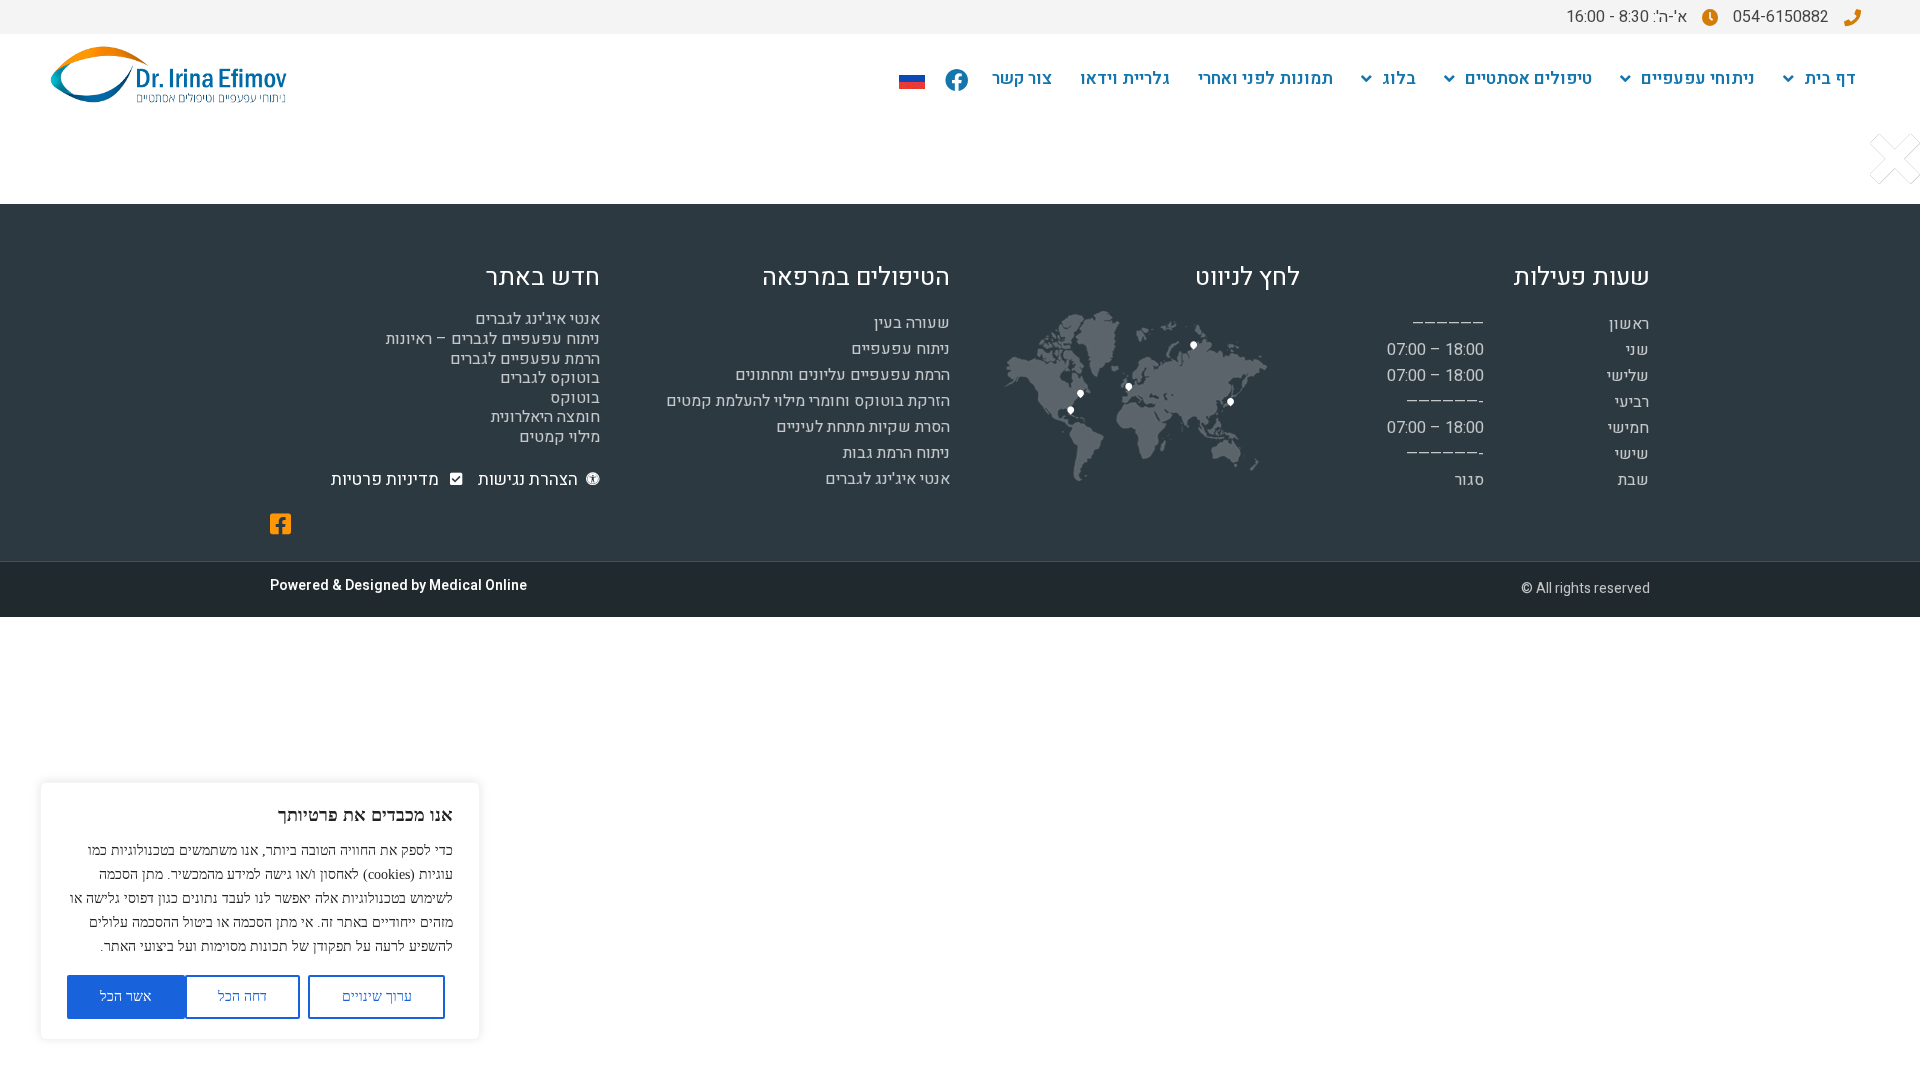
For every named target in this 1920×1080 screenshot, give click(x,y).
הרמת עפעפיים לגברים (525, 359)
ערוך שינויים (377, 996)
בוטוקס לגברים (550, 378)
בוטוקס (575, 398)
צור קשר (1022, 78)
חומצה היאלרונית (545, 417)
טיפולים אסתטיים (1528, 78)
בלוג (1399, 78)
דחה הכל (242, 996)
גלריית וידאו (1125, 78)
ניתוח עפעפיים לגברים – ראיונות (493, 339)
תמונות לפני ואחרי (1265, 78)
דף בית (1830, 78)
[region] (260, 911)
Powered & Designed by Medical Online (398, 585)
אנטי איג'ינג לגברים (537, 319)
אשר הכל (125, 996)
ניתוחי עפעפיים (1698, 78)
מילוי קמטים (559, 437)
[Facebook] (956, 80)
